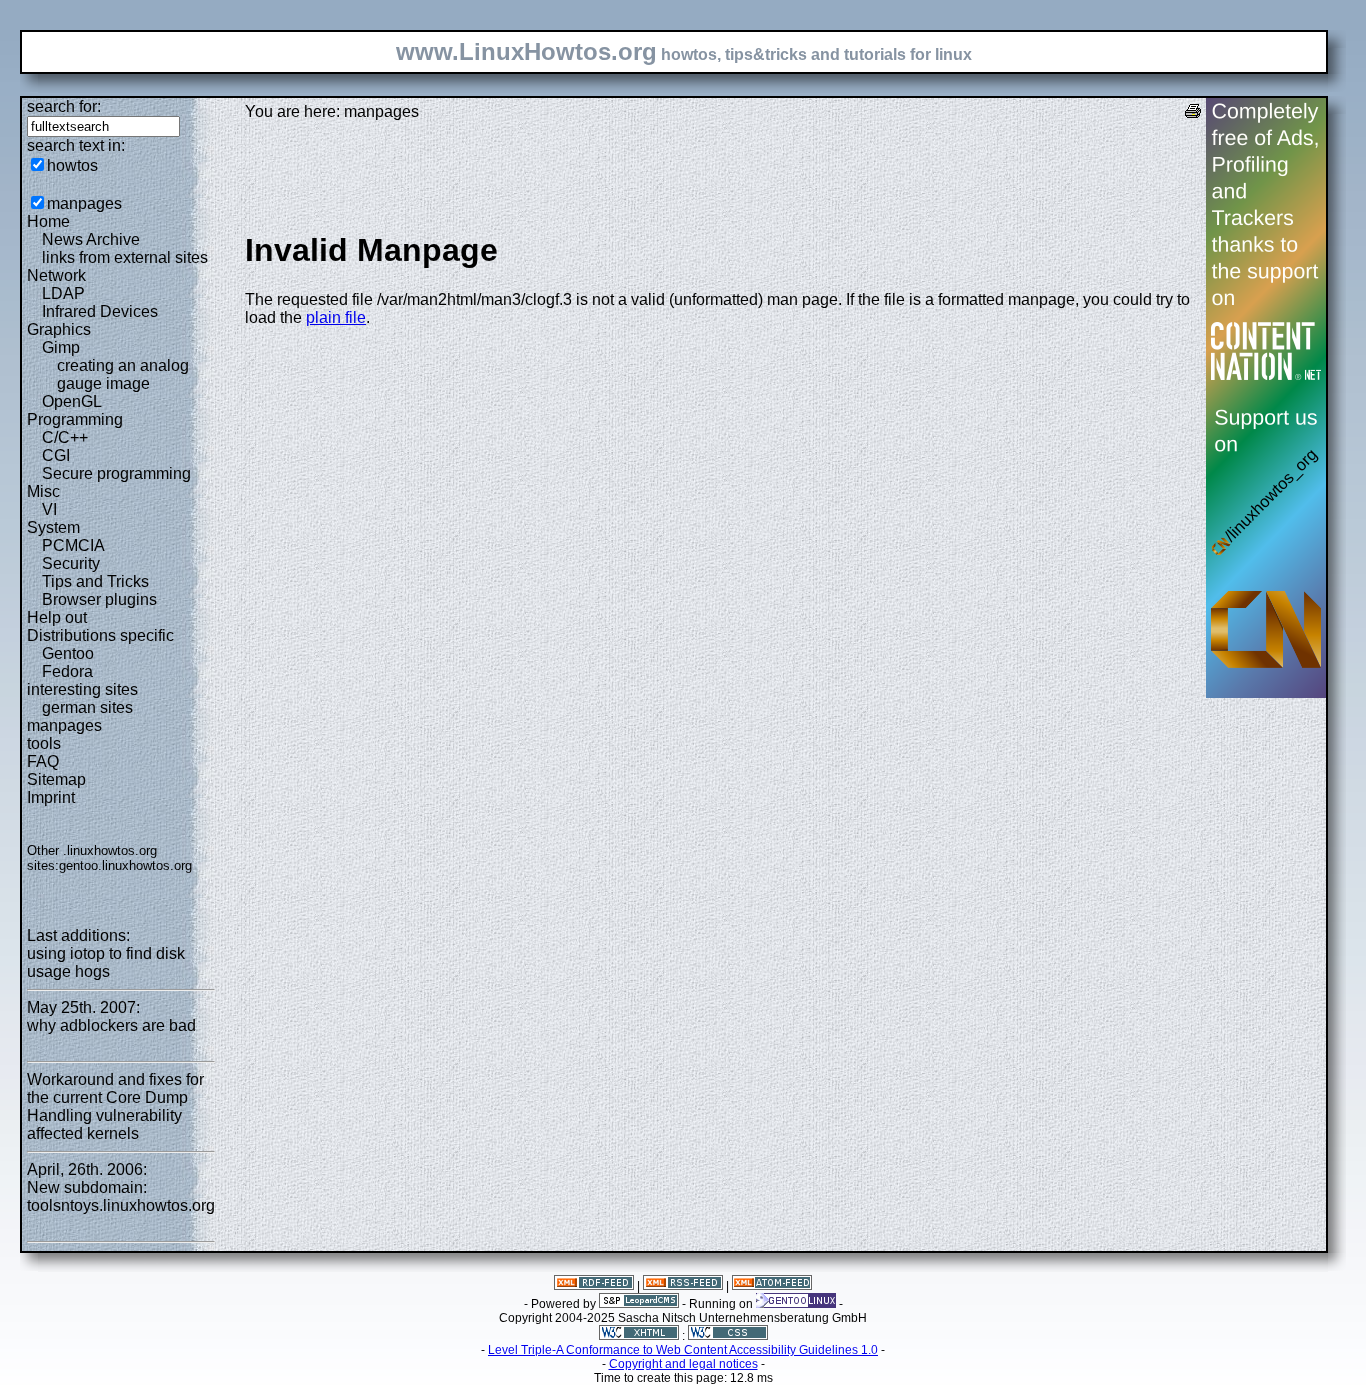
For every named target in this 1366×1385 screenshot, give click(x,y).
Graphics (59, 329)
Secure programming (116, 473)
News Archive (91, 239)
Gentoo (68, 653)
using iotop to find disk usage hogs (106, 962)
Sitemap (56, 779)
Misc (43, 491)
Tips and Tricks (95, 581)
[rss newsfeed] (683, 1286)
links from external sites (125, 257)
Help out (57, 617)
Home (48, 221)
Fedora (67, 671)
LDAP (63, 293)
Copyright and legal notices (683, 1364)
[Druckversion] (1193, 113)
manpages (84, 203)
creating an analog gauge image (123, 374)
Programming (75, 419)
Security (71, 563)
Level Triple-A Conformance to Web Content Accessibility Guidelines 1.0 (683, 1350)
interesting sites (82, 689)
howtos (72, 165)
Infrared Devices (100, 311)
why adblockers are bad (111, 1025)
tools (44, 743)
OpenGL (72, 401)
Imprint (51, 797)
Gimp (61, 347)
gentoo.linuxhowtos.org (125, 865)
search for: (64, 106)
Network (56, 275)
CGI (56, 455)
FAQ (43, 761)
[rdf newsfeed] (594, 1286)
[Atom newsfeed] (772, 1286)
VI (49, 509)
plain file (336, 317)
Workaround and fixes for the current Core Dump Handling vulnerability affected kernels (115, 1106)
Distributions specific (100, 635)
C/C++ (65, 437)
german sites (87, 707)
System (53, 527)
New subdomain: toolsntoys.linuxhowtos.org (121, 1196)
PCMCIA (73, 545)
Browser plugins (99, 599)
